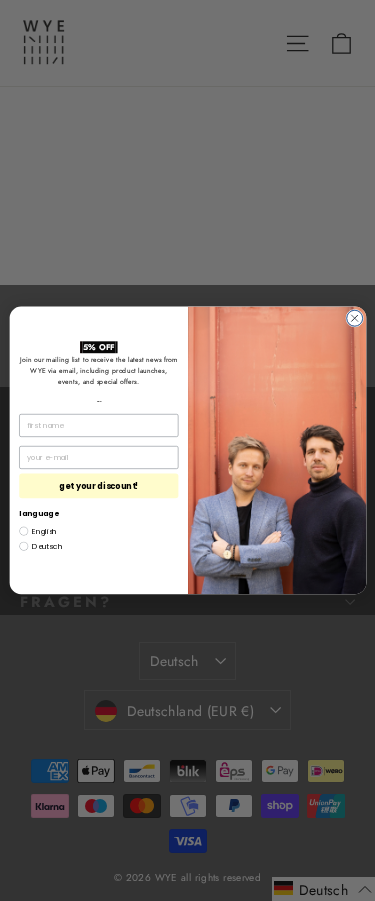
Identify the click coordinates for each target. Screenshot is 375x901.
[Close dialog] (354, 318)
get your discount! (99, 485)
